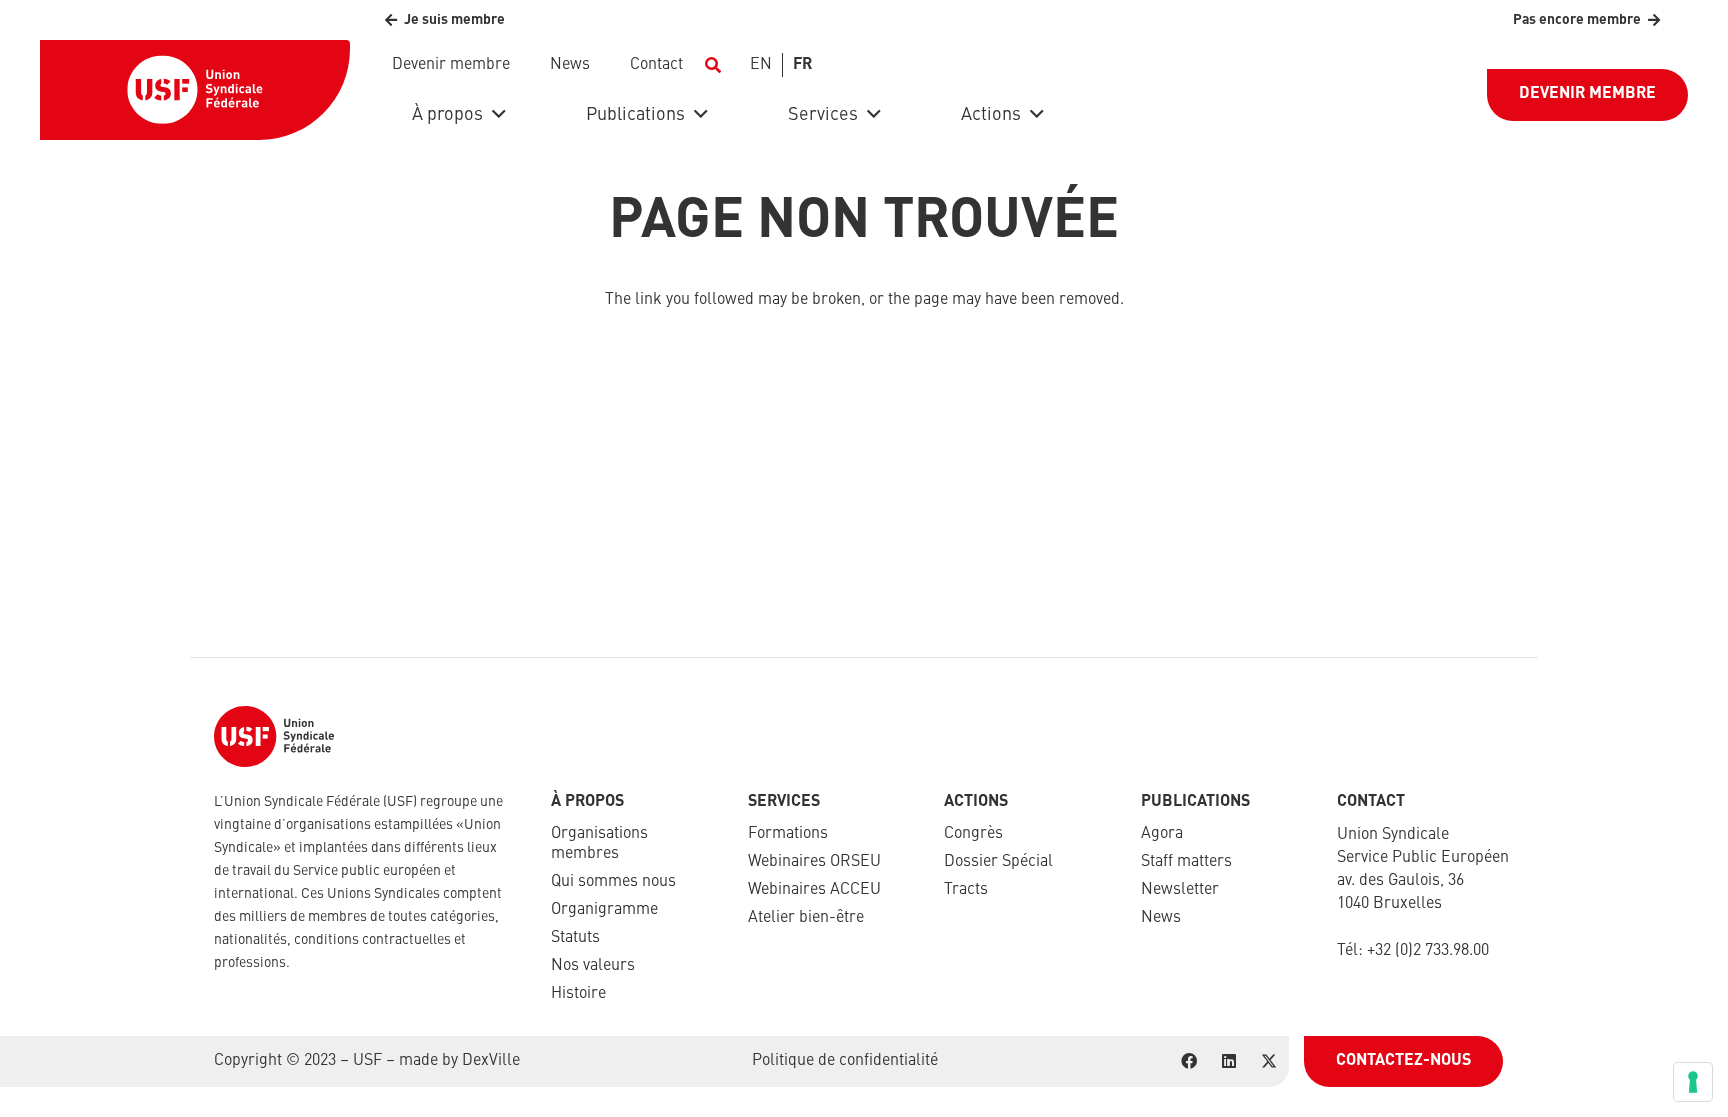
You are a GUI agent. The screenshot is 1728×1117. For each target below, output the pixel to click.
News (1161, 918)
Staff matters (1186, 862)
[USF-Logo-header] (195, 90)
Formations (788, 834)
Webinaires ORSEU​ (814, 862)
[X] (1269, 1061)
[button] (712, 65)
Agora (1162, 834)
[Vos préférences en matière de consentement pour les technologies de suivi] (1693, 1082)
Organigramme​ (604, 910)
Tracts (966, 890)
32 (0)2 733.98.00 (1432, 951)
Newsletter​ (1180, 890)
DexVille (491, 1061)
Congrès (973, 834)
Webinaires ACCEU (814, 890)
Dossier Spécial (998, 862)
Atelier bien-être (806, 918)
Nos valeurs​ (593, 966)
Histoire (578, 994)
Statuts (575, 938)
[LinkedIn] (1229, 1061)
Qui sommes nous (613, 882)
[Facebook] (1189, 1061)
